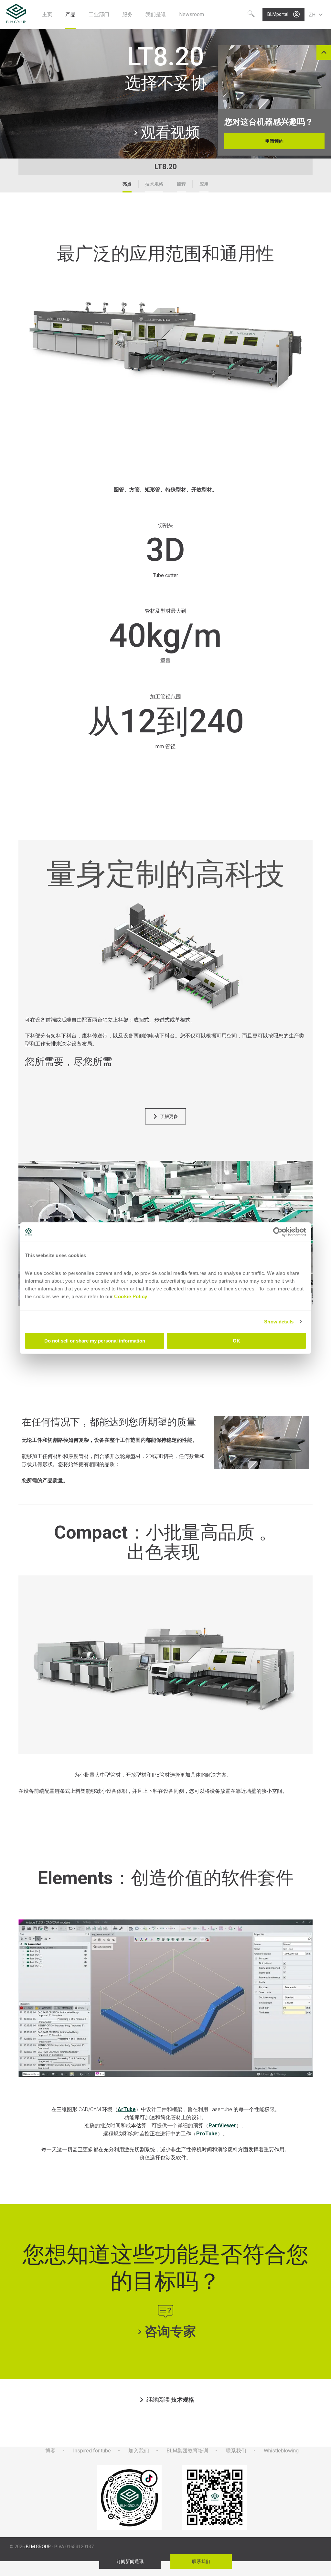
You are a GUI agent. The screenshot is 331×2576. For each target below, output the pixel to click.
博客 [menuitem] (50, 2451)
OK (236, 1341)
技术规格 (154, 184)
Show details (279, 1322)
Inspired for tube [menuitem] (92, 2451)
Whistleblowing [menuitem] (281, 2451)
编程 (181, 184)
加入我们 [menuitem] (139, 2451)
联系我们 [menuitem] (236, 2451)
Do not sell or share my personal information (95, 1341)
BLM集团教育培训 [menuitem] (187, 2451)
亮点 (127, 184)
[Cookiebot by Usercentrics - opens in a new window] (278, 1232)
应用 (204, 184)
